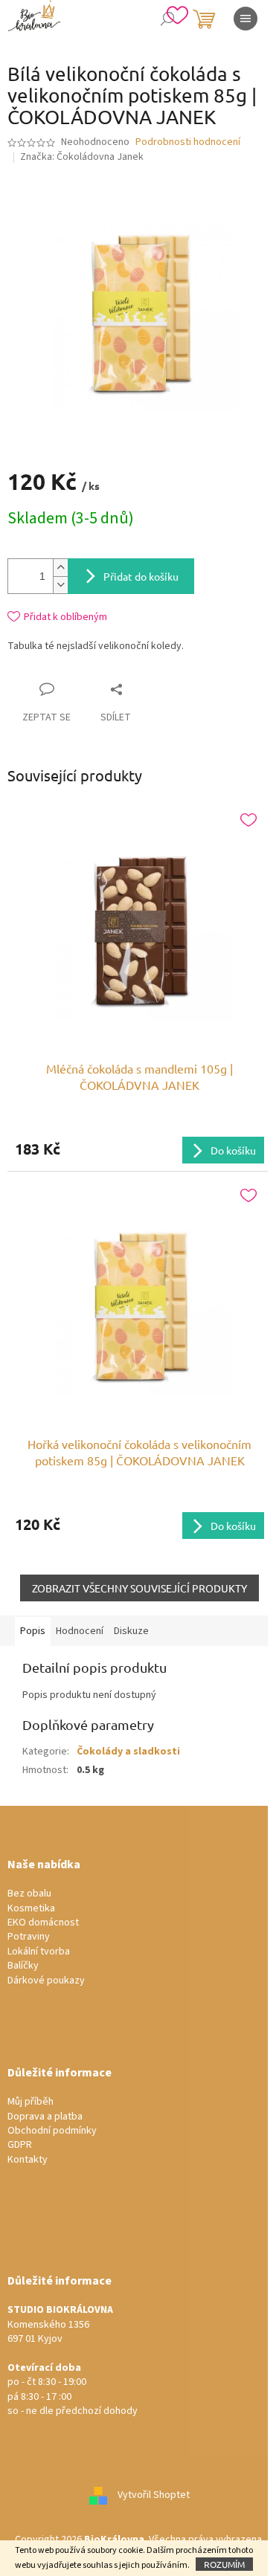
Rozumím (224, 2564)
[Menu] (246, 19)
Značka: (82, 157)
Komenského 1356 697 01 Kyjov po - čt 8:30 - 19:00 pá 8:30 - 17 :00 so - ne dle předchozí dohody (73, 2361)
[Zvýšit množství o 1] (60, 568)
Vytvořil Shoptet (154, 2496)
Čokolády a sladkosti (128, 1752)
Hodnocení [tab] (80, 1631)
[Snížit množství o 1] (60, 585)
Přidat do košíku (141, 576)
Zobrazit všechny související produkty (139, 1588)
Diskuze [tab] (131, 1631)
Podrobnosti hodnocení (188, 142)
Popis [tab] (33, 1631)
